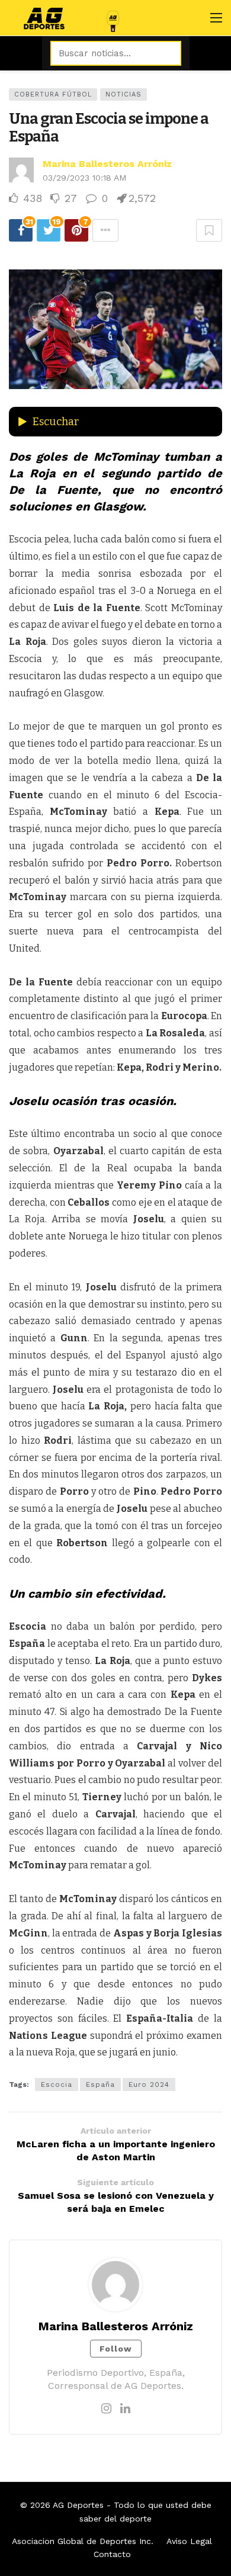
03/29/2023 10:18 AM (84, 178)
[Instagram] (106, 2408)
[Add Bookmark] (209, 230)
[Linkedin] (125, 2408)
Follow (116, 2349)
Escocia (57, 2084)
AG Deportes (78, 2505)
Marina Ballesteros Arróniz (107, 164)
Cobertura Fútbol (53, 94)
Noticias (123, 94)
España (100, 2084)
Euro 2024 (149, 2084)
